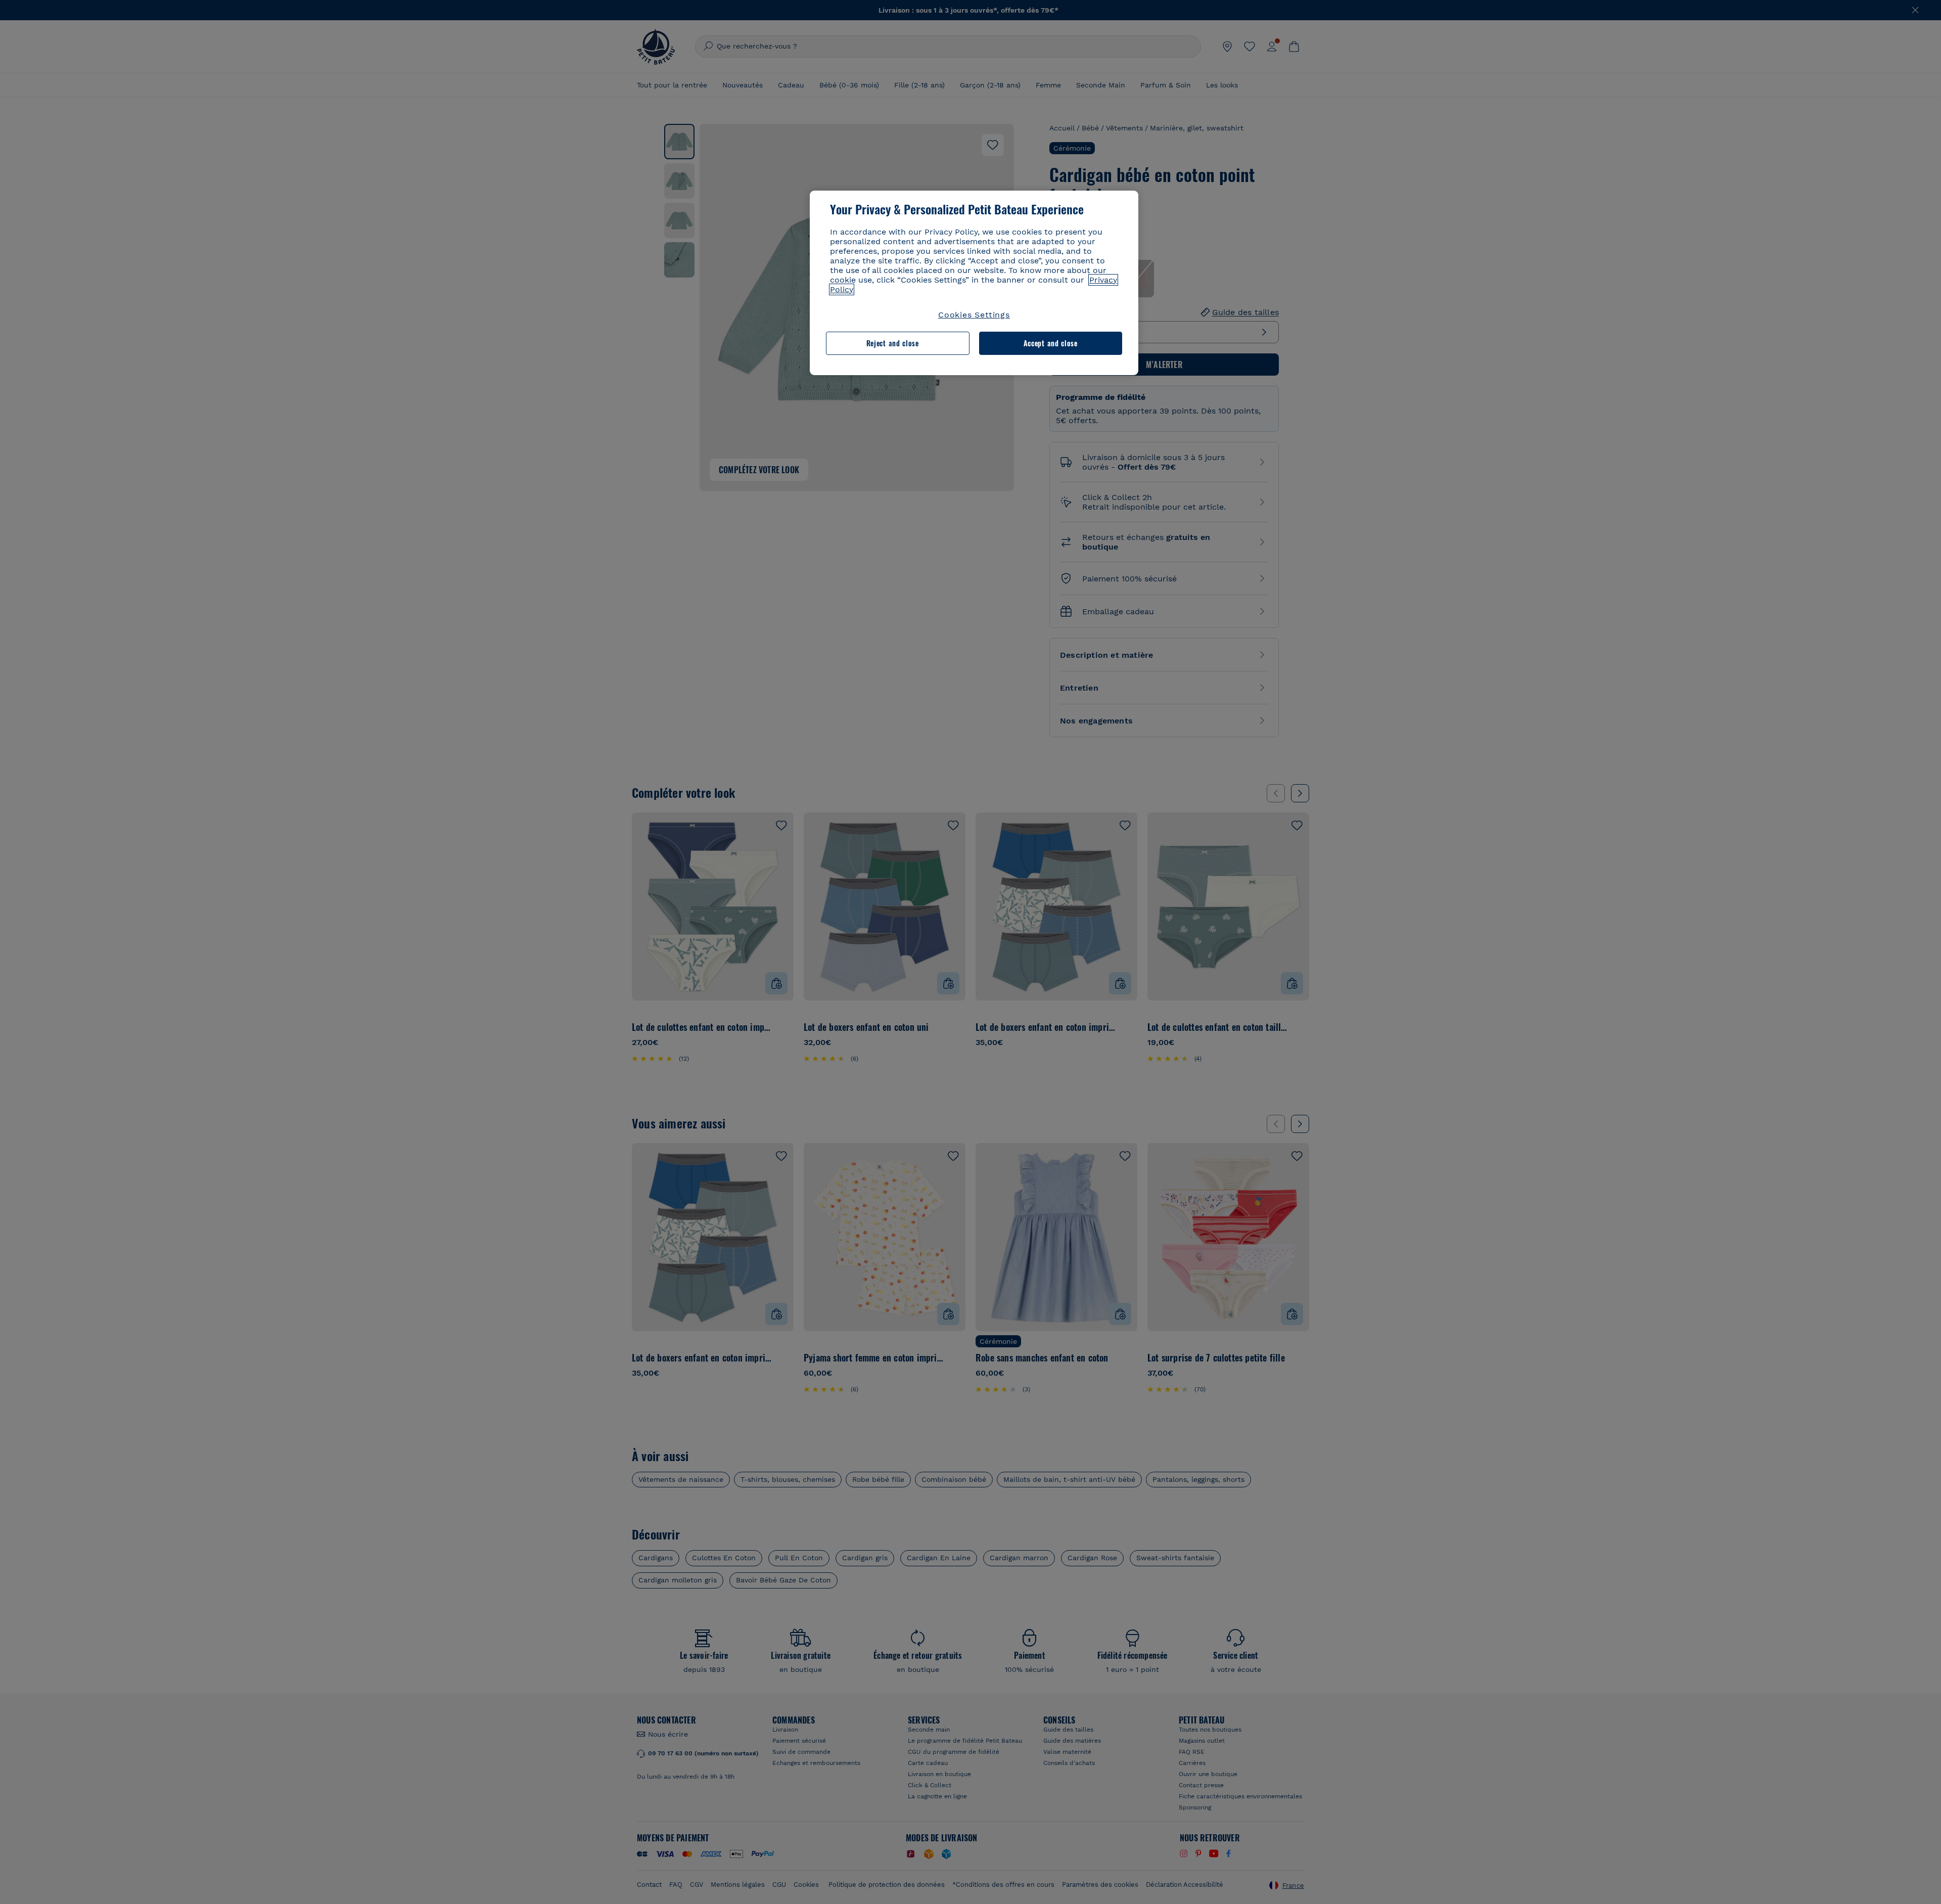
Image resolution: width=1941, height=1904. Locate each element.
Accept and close (1051, 343)
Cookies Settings (974, 315)
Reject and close (893, 343)
